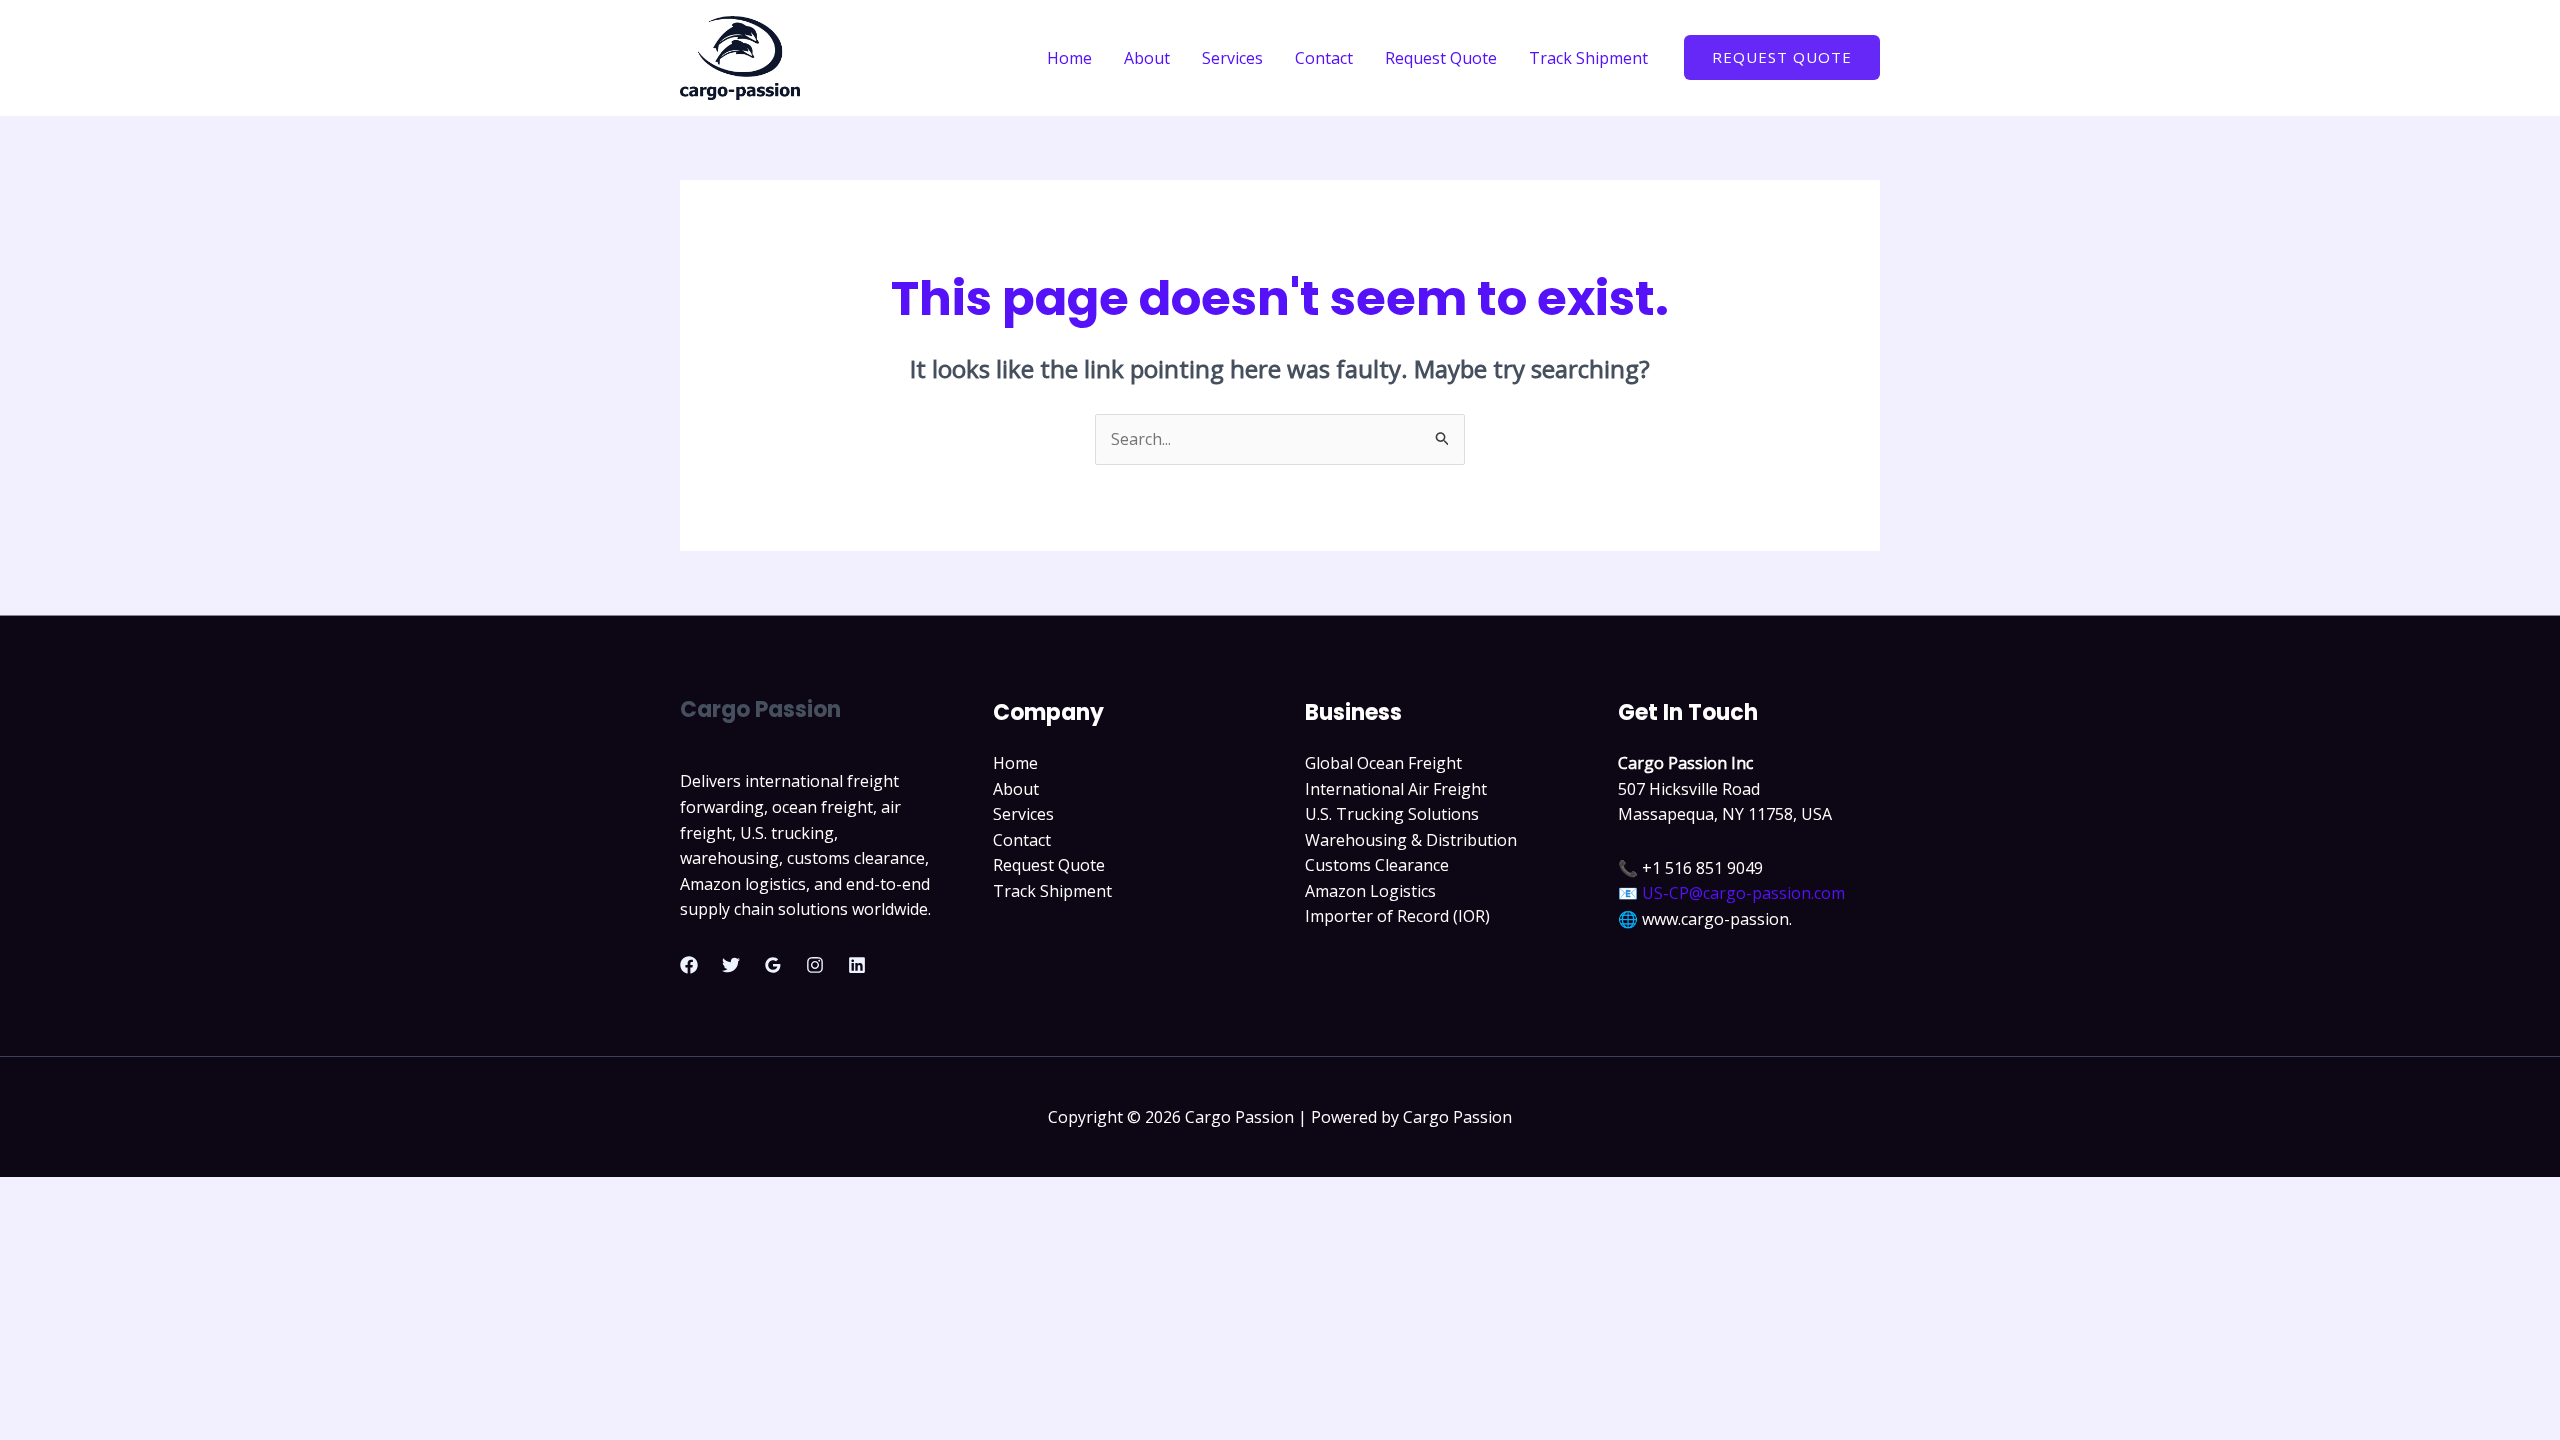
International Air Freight (1396, 789)
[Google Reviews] (773, 965)
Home (1069, 58)
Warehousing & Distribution (1411, 840)
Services (1232, 58)
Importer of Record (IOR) (1397, 916)
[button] (1782, 57)
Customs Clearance (1377, 865)
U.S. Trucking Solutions (1392, 814)
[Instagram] (815, 965)
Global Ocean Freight (1383, 763)
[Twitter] (731, 965)
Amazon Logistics (1370, 891)
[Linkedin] (857, 965)
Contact (1324, 58)
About (1147, 58)
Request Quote (1441, 58)
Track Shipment (1588, 58)
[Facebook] (689, 965)
